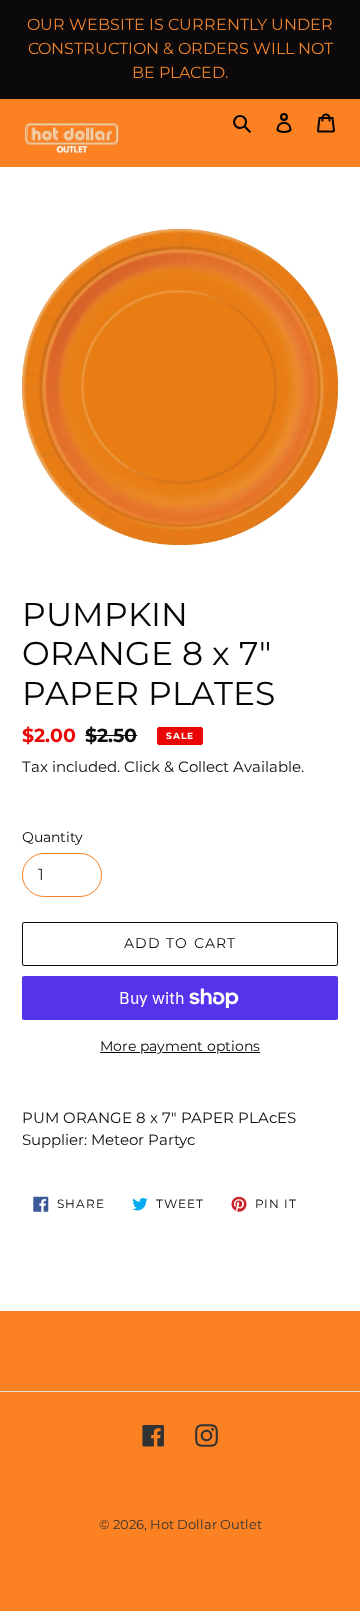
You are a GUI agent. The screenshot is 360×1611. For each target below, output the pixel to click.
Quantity (52, 837)
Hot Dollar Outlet (206, 1524)
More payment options (180, 1046)
